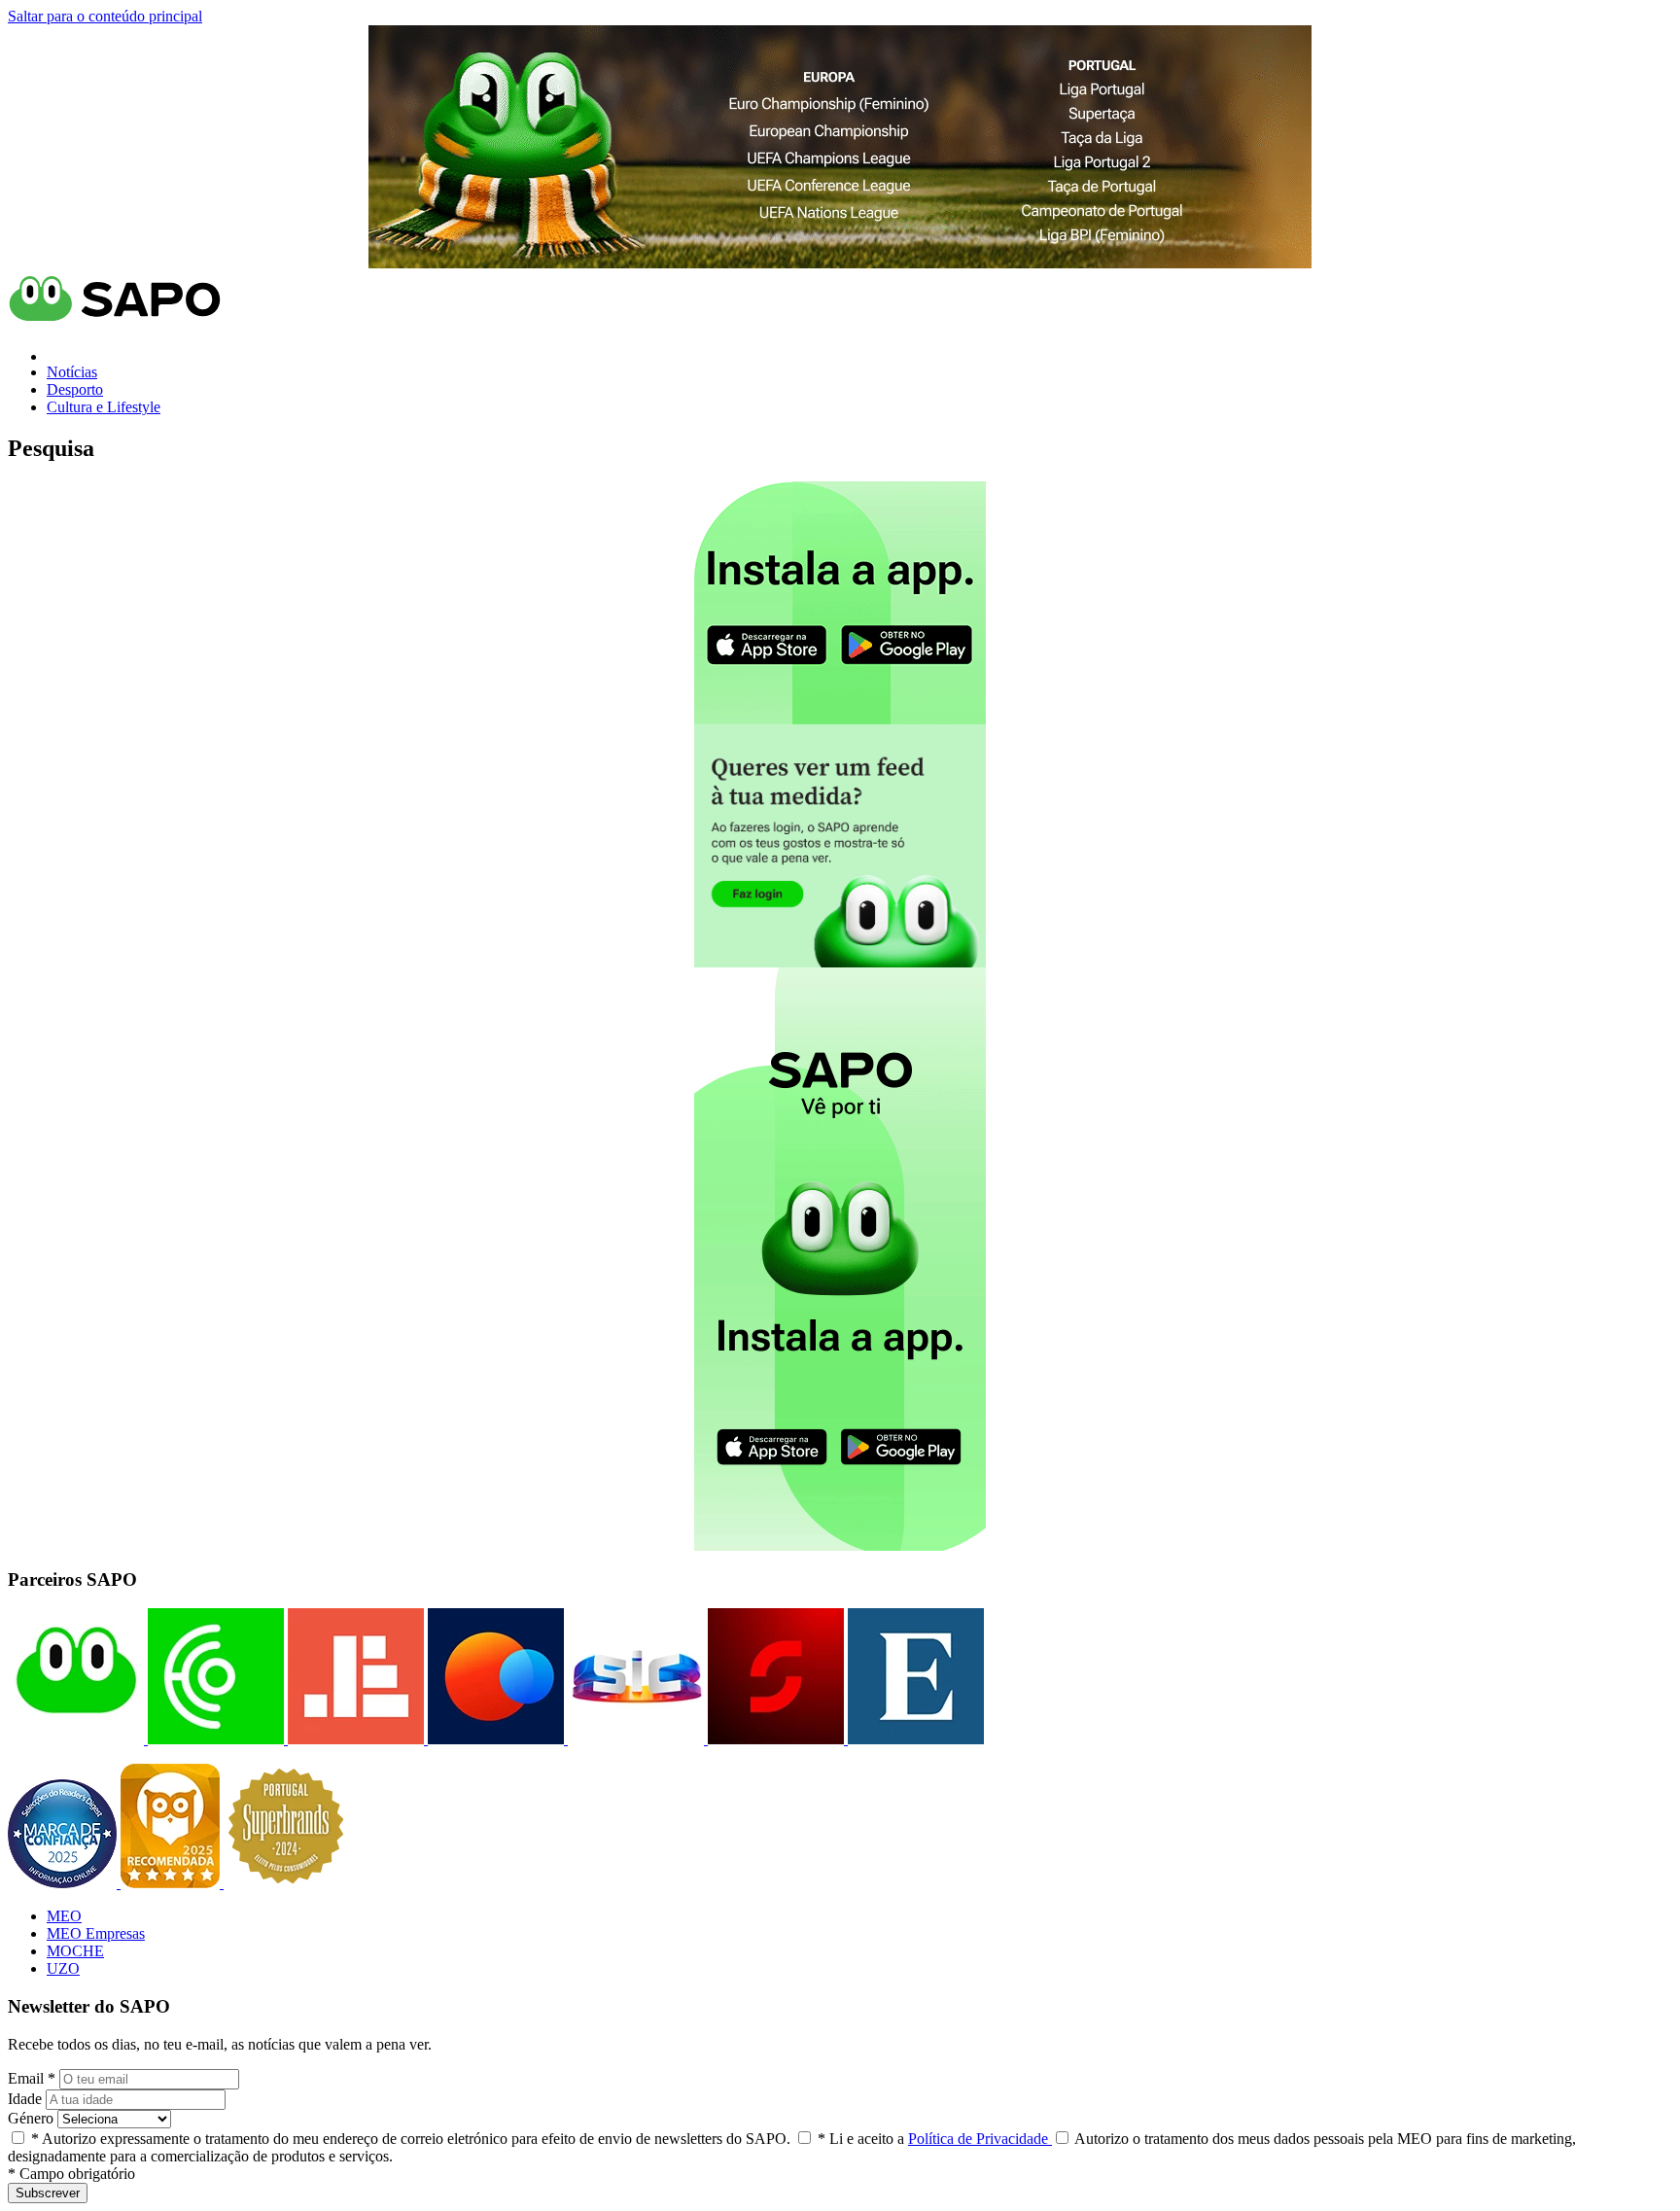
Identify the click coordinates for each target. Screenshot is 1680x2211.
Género (31, 2118)
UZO (63, 1968)
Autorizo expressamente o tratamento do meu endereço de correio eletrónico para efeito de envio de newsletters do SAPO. (411, 2139)
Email (32, 2078)
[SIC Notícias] (774, 1739)
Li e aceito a (935, 2139)
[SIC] (634, 1739)
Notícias (72, 372)
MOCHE (75, 1951)
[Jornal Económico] (354, 1739)
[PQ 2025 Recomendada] (172, 1883)
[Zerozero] (494, 1739)
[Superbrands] (286, 1883)
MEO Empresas (96, 1933)
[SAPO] (76, 1739)
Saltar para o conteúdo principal (105, 16)
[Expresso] (914, 1739)
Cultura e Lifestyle (104, 407)
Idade (25, 2099)
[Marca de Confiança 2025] (64, 1883)
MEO (64, 1916)
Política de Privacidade (980, 2139)
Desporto (75, 389)
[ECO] (214, 1739)
